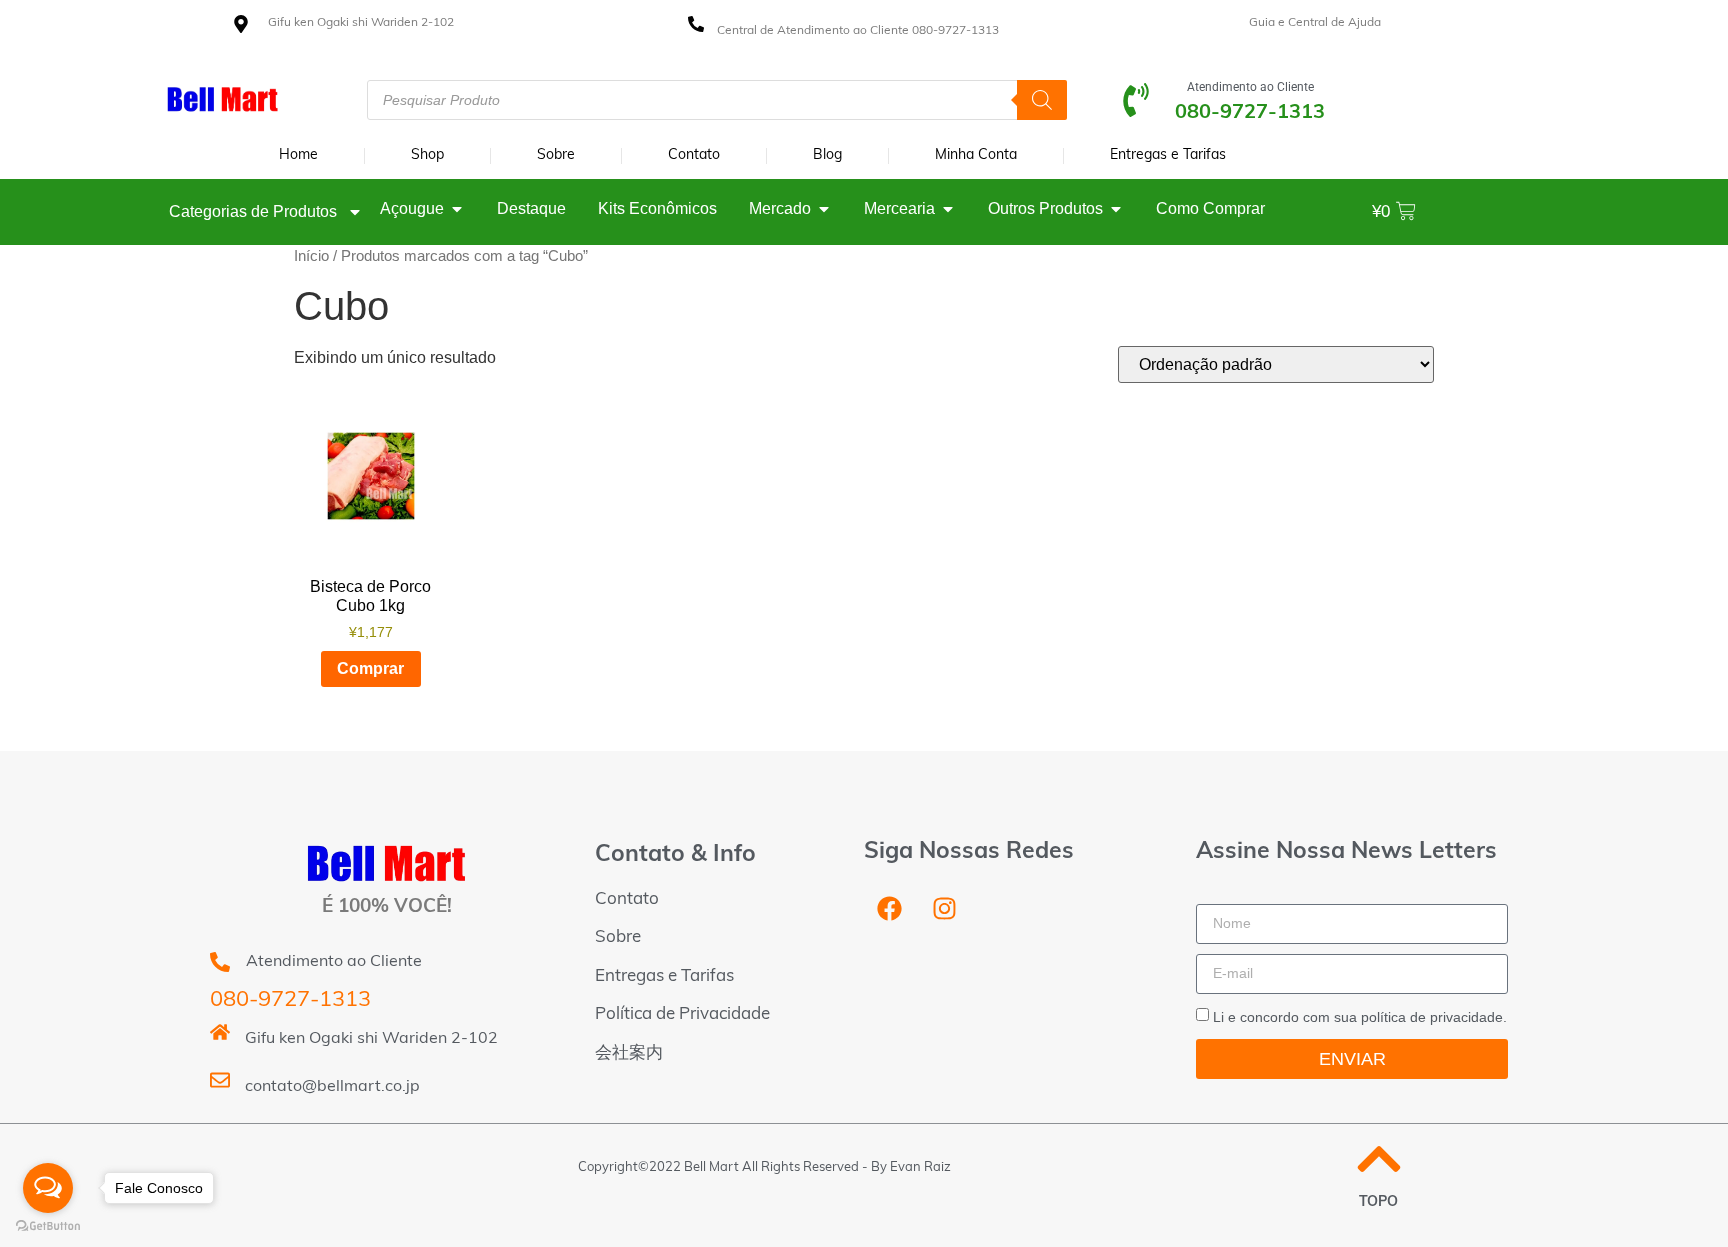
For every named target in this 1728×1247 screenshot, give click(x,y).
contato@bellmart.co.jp (332, 1087)
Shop (427, 155)
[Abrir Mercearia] (948, 209)
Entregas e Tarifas (1168, 155)
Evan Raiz (920, 1167)
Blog (827, 155)
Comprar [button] (370, 668)
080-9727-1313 (290, 1000)
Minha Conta (976, 155)
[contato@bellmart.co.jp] (220, 1080)
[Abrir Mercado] (824, 209)
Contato (694, 155)
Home (298, 155)
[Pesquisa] (1042, 100)
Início (311, 256)
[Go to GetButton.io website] (48, 1226)
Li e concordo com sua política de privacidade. (1360, 1017)
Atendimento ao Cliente (1250, 87)
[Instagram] (944, 909)
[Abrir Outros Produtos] (1116, 209)
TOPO (1378, 1202)
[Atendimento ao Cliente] (1136, 100)
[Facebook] (889, 909)
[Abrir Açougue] (457, 209)
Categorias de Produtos (253, 211)
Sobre (556, 155)
